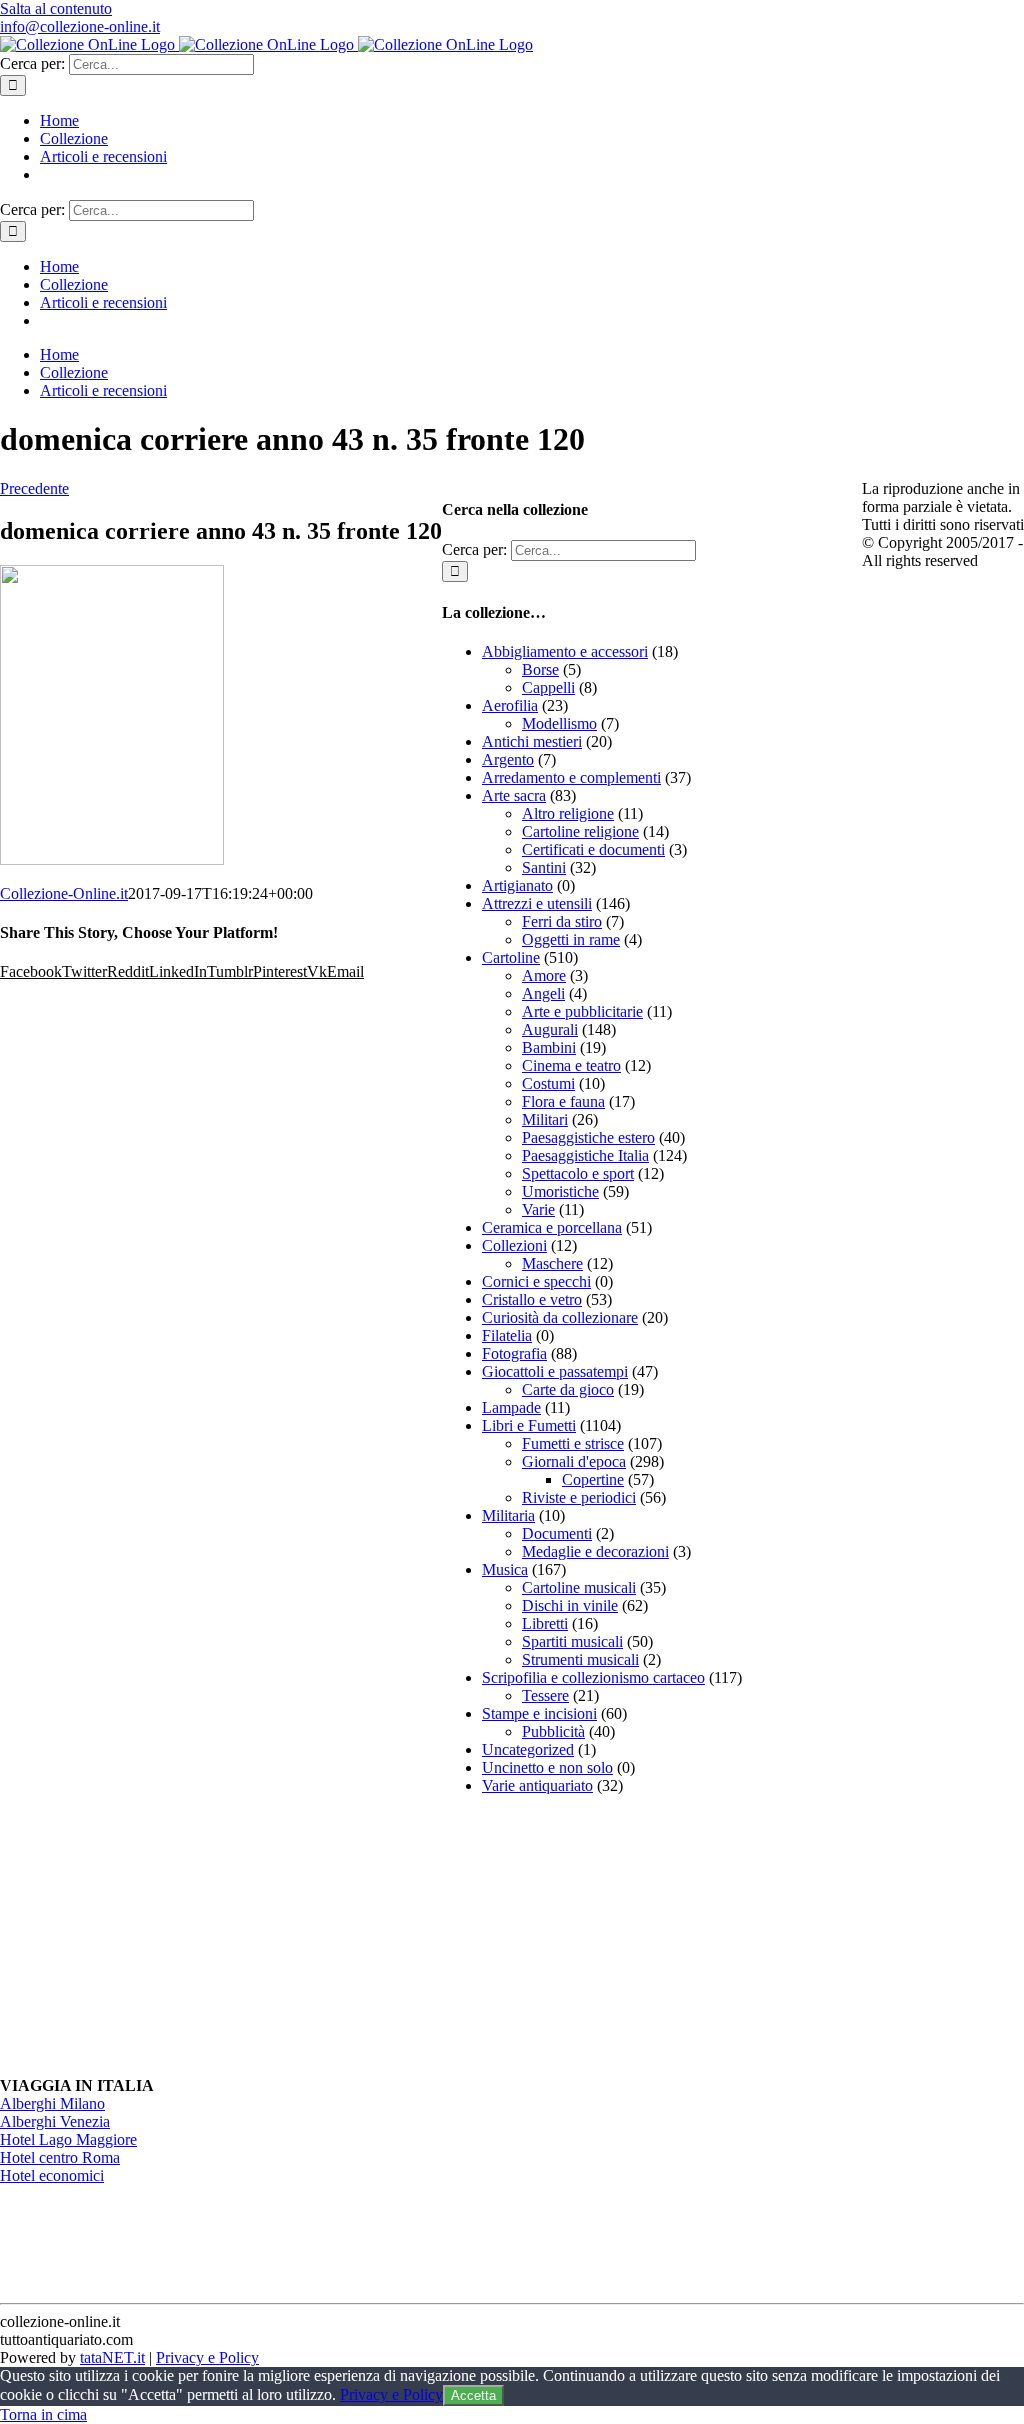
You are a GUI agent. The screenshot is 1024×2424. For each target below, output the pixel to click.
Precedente (34, 488)
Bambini (549, 1047)
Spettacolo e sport (578, 1173)
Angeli (543, 993)
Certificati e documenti (593, 849)
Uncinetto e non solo (547, 1767)
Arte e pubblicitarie (582, 1011)
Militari (545, 1119)
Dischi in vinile (570, 1605)
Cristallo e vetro (532, 1299)
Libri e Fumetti (529, 1425)
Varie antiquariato (537, 1785)
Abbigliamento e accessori (565, 651)
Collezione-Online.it (64, 893)
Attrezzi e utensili (537, 903)
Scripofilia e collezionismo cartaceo (593, 1677)
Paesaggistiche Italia (585, 1155)
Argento (508, 759)
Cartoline (511, 957)
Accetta (473, 2395)
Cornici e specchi (536, 1281)
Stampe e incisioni (539, 1713)
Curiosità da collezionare (560, 1317)
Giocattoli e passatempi (555, 1371)
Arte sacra (514, 795)
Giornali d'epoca (574, 1461)
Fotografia (514, 1353)
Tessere (545, 1695)
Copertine (593, 1479)
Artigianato (517, 885)
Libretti (545, 1623)
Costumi (548, 1083)
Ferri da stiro (562, 921)
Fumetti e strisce (573, 1443)
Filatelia (507, 1335)
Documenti (557, 1533)
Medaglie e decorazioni (595, 1551)
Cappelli (548, 687)
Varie (538, 1209)
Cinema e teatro (571, 1065)
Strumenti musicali (580, 1659)
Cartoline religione (580, 831)
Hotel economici (52, 2175)
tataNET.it (112, 2357)
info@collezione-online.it (80, 26)
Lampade (511, 1407)
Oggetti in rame (571, 939)
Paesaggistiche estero (588, 1137)
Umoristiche (560, 1191)
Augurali (550, 1029)
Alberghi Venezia (55, 2121)
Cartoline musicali (579, 1587)
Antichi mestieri (532, 741)
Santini (544, 867)
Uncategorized (528, 1749)
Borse (540, 669)
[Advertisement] (592, 1936)
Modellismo (559, 723)
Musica (505, 1569)
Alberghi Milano (52, 2103)
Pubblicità (553, 1731)
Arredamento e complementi (571, 777)
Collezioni (514, 1245)
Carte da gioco (568, 1389)
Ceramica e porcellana (552, 1227)
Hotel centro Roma (60, 2157)
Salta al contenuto (56, 8)
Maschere (552, 1263)
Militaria (508, 1515)
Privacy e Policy (207, 2357)
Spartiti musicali (572, 1641)
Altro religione (568, 813)
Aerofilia (510, 705)
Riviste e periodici (579, 1497)
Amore (544, 975)
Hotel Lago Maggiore (68, 2139)
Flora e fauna (563, 1101)
